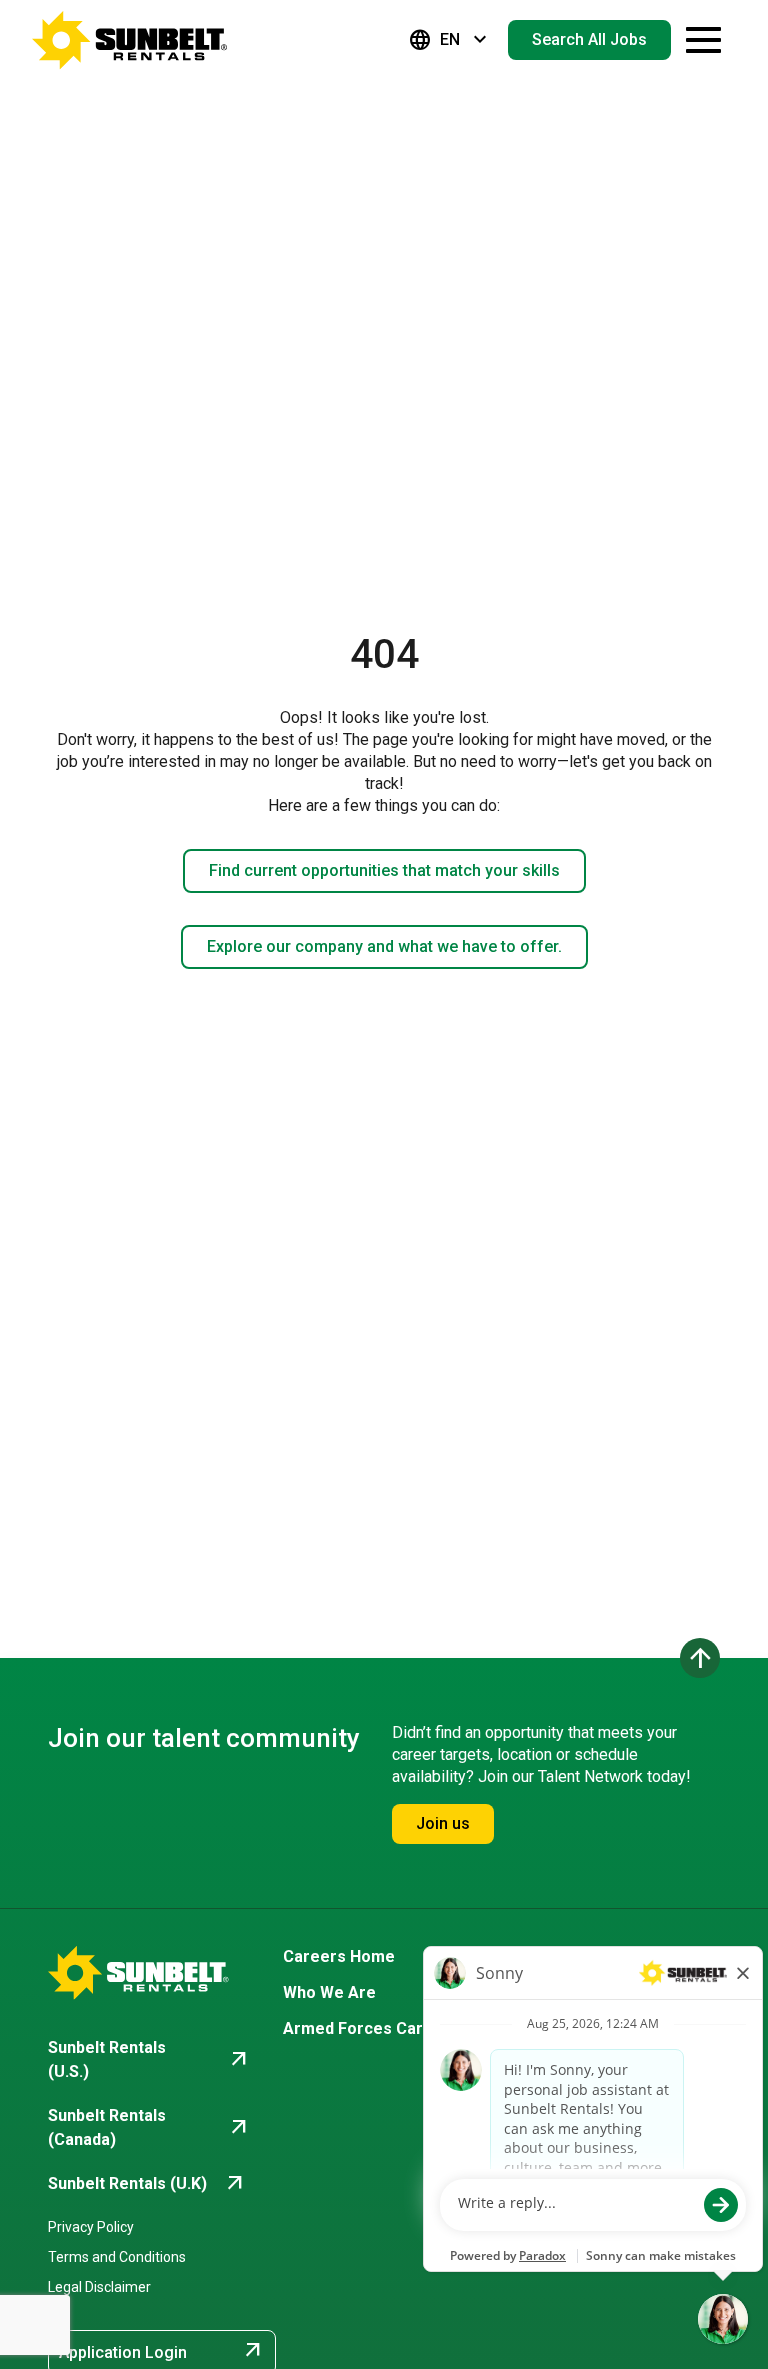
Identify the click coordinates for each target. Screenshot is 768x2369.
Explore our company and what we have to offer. (384, 946)
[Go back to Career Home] (130, 40)
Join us (443, 1823)
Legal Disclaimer (99, 2287)
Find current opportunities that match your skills (384, 870)
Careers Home (339, 1956)
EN (450, 40)
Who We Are (329, 1992)
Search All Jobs (589, 39)
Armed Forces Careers (371, 2028)
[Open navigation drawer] (703, 40)
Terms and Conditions (117, 2257)
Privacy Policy (91, 2227)
